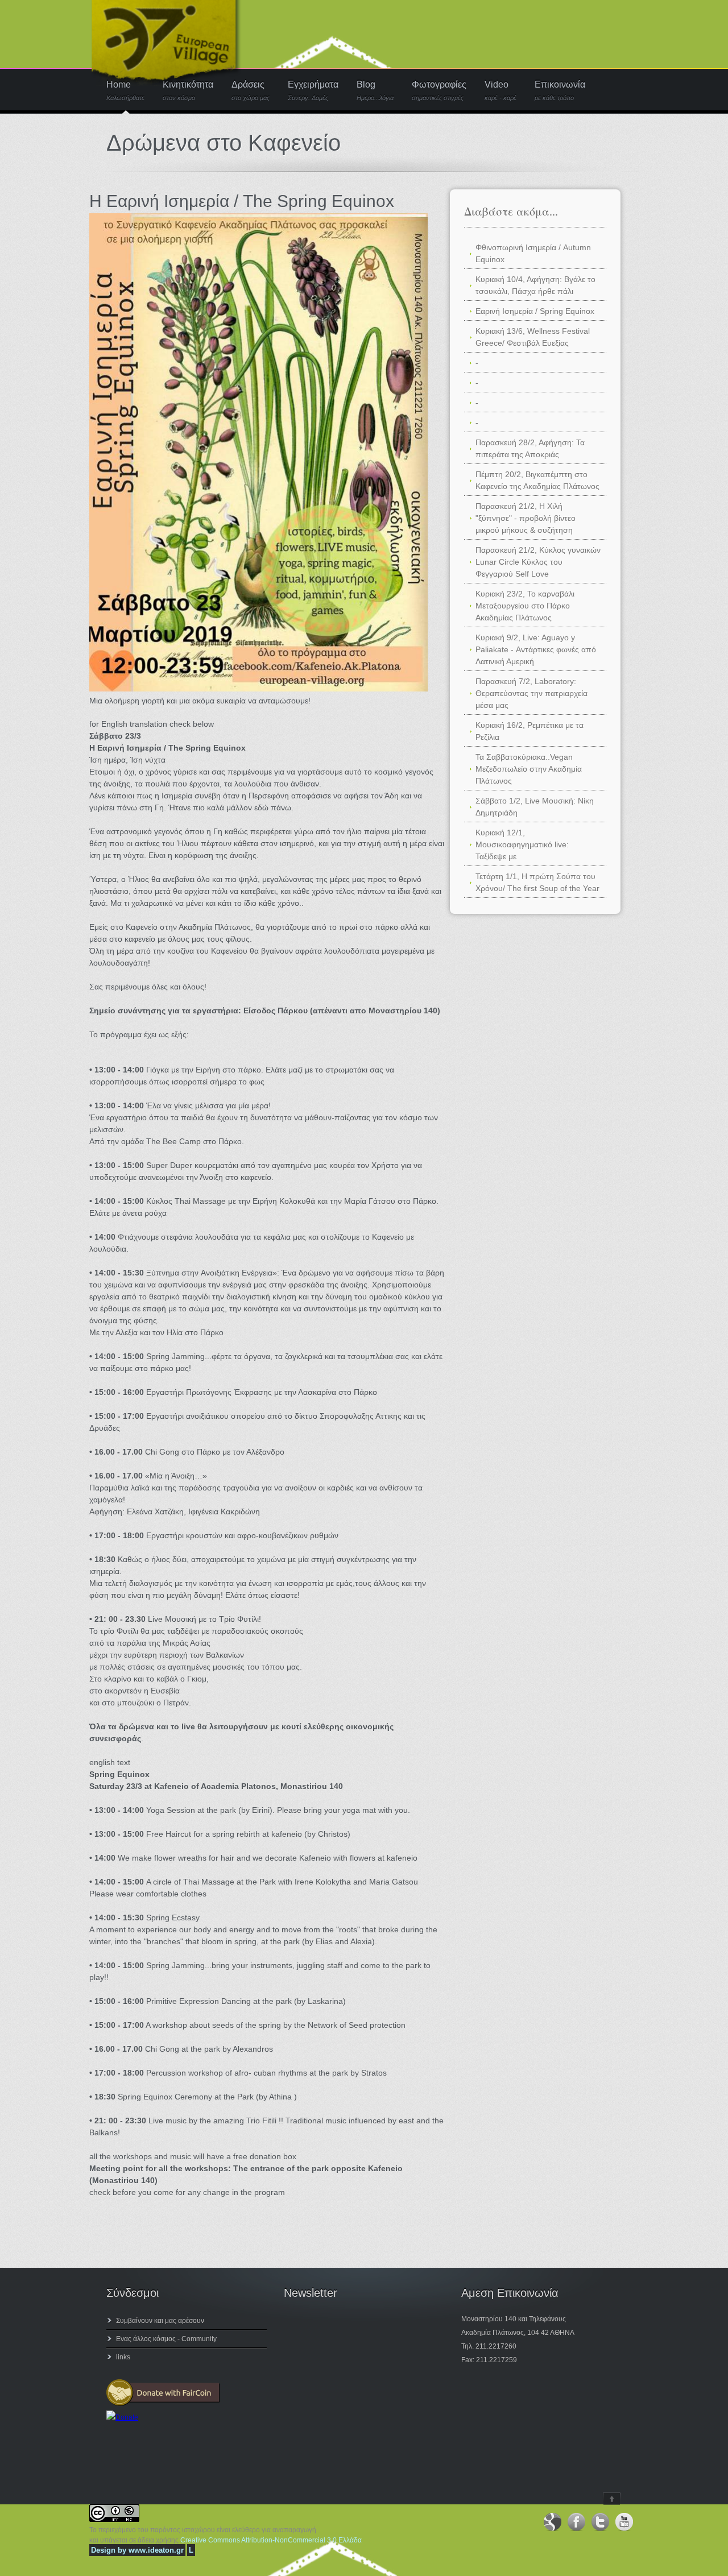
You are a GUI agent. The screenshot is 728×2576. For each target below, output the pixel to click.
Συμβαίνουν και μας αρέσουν (160, 2321)
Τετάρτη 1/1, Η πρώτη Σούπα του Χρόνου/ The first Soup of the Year (537, 882)
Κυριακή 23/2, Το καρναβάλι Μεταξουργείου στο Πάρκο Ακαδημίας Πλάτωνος (525, 606)
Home (125, 91)
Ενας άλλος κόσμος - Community (166, 2339)
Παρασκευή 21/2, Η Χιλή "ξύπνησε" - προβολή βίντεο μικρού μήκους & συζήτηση (526, 518)
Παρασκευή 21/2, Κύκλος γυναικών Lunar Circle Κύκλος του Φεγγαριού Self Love (538, 562)
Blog (375, 91)
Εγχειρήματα (313, 91)
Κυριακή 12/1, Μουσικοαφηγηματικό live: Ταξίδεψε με (522, 844)
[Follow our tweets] (600, 2522)
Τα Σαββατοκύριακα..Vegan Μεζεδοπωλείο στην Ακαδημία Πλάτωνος (529, 769)
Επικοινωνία (560, 91)
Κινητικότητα (188, 91)
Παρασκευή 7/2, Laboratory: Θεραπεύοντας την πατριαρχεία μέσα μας (531, 693)
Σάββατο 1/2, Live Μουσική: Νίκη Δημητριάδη (535, 807)
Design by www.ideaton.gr (137, 2550)
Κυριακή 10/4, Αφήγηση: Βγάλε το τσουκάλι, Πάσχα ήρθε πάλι (535, 285)
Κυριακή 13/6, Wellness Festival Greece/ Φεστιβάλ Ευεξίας (533, 337)
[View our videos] (624, 2522)
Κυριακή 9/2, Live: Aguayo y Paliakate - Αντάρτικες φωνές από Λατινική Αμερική (536, 649)
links (123, 2357)
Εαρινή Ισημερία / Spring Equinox (535, 311)
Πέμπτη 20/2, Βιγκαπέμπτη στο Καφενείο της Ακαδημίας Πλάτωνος (537, 480)
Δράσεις (251, 91)
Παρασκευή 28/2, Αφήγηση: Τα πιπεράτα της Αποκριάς (530, 448)
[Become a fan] (552, 2522)
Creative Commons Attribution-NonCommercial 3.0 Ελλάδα (271, 2540)
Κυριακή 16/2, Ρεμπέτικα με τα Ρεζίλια (530, 731)
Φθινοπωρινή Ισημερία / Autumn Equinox (533, 253)
